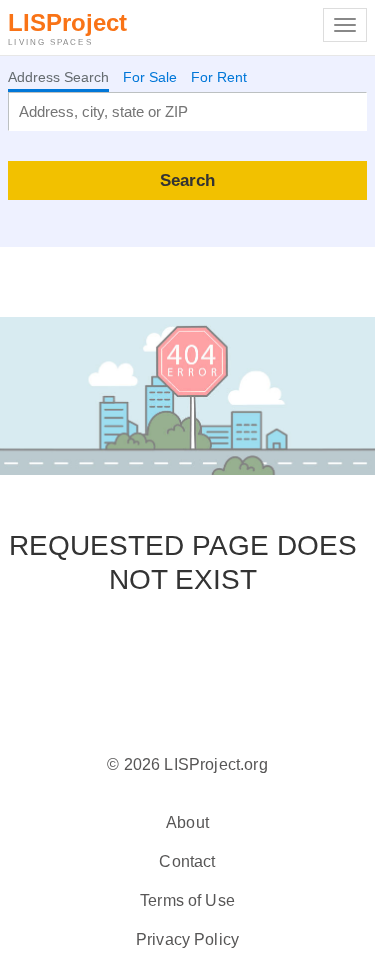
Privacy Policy (187, 939)
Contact (187, 861)
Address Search (58, 77)
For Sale (150, 77)
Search (187, 180)
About (187, 822)
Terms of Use (187, 900)
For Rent (219, 77)
